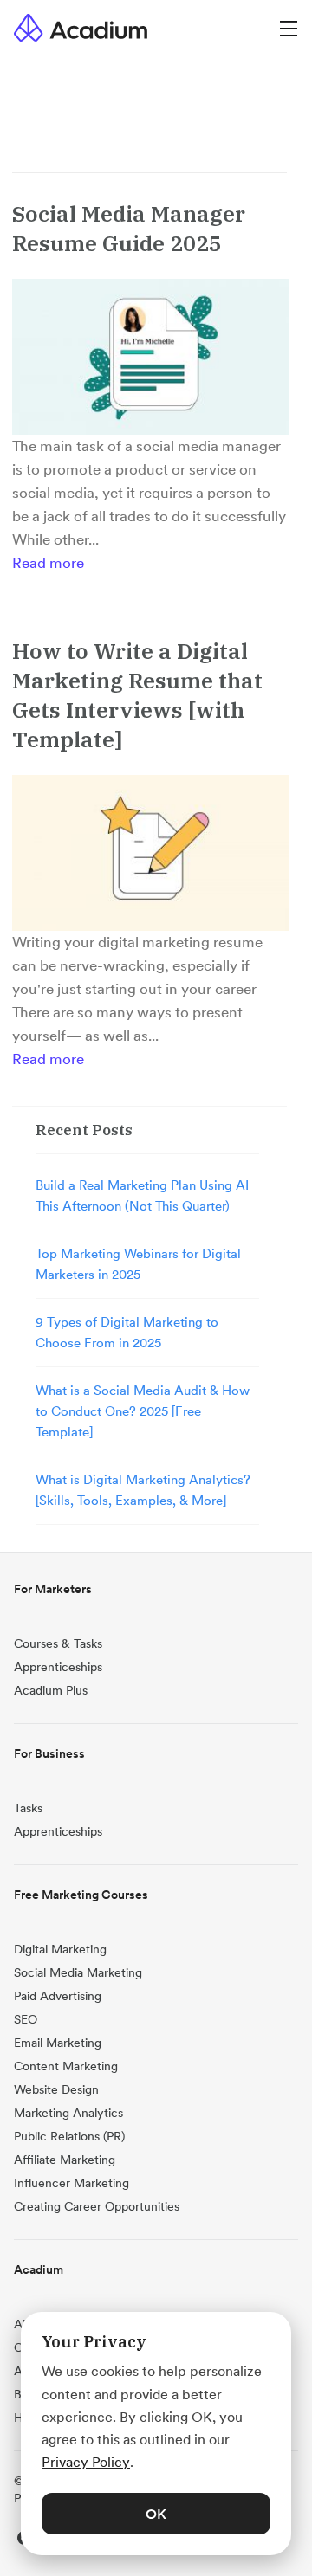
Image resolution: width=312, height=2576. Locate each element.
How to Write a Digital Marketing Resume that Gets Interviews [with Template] (137, 695)
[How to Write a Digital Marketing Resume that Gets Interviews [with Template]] (151, 853)
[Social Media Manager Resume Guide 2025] (151, 357)
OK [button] (156, 2514)
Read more (48, 563)
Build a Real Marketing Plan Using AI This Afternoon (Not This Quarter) (142, 1195)
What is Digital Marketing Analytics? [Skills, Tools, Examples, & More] (143, 1490)
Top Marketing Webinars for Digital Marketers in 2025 (138, 1264)
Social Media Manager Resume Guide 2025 (129, 228)
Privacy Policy (86, 2462)
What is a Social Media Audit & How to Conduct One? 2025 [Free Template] (143, 1411)
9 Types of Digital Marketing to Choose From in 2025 (127, 1332)
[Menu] (289, 27)
